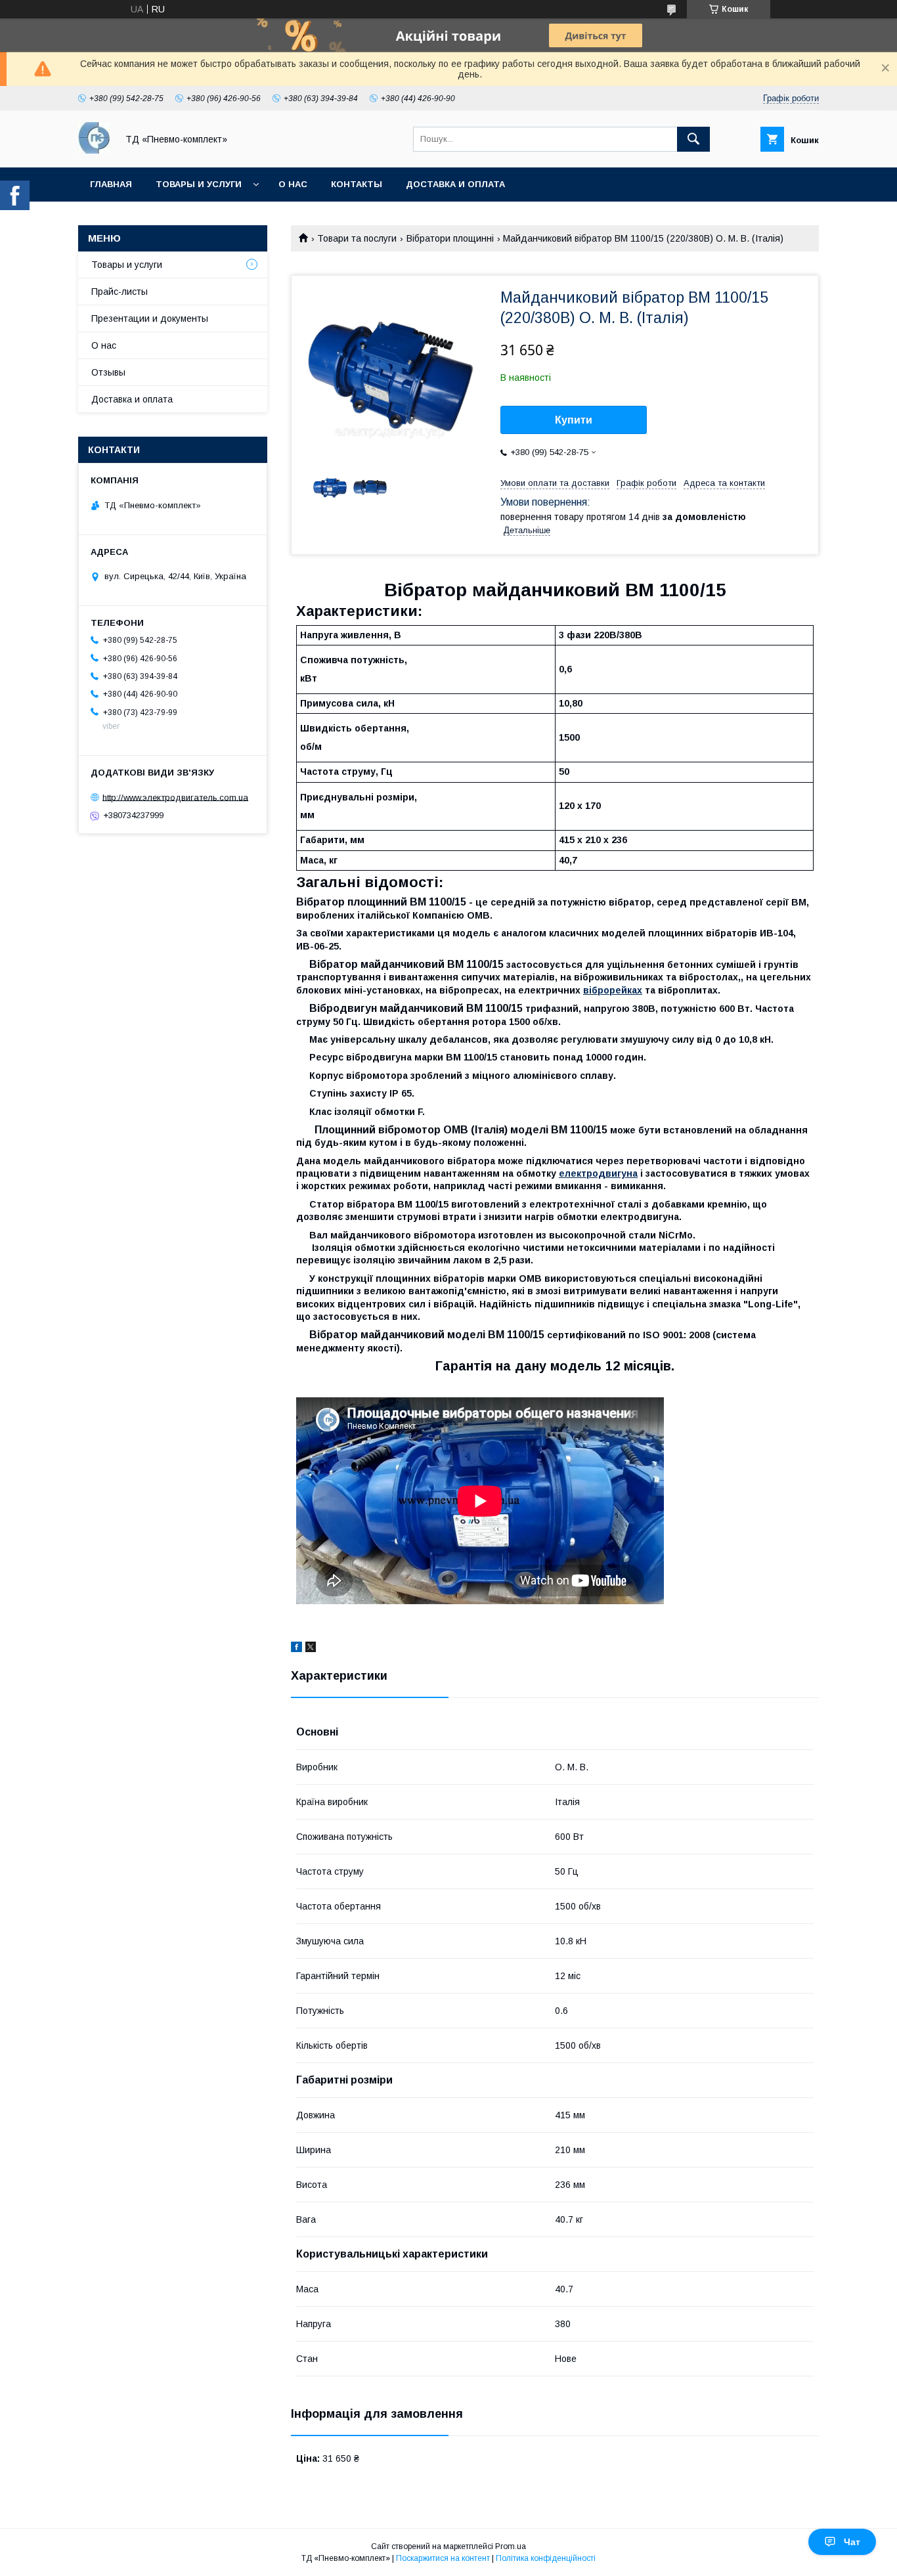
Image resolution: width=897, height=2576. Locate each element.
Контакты (357, 184)
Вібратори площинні (450, 238)
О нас (293, 184)
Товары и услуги (199, 184)
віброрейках (613, 990)
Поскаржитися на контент (443, 2558)
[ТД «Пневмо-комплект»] (94, 150)
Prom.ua (511, 2546)
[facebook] (296, 1649)
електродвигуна (598, 1173)
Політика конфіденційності (546, 2558)
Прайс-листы (120, 292)
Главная (111, 184)
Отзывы (108, 372)
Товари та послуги (357, 238)
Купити (574, 420)
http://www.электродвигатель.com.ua (175, 797)
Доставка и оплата (455, 184)
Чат (852, 2542)
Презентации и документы (150, 318)
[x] (311, 1649)
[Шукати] (693, 139)
